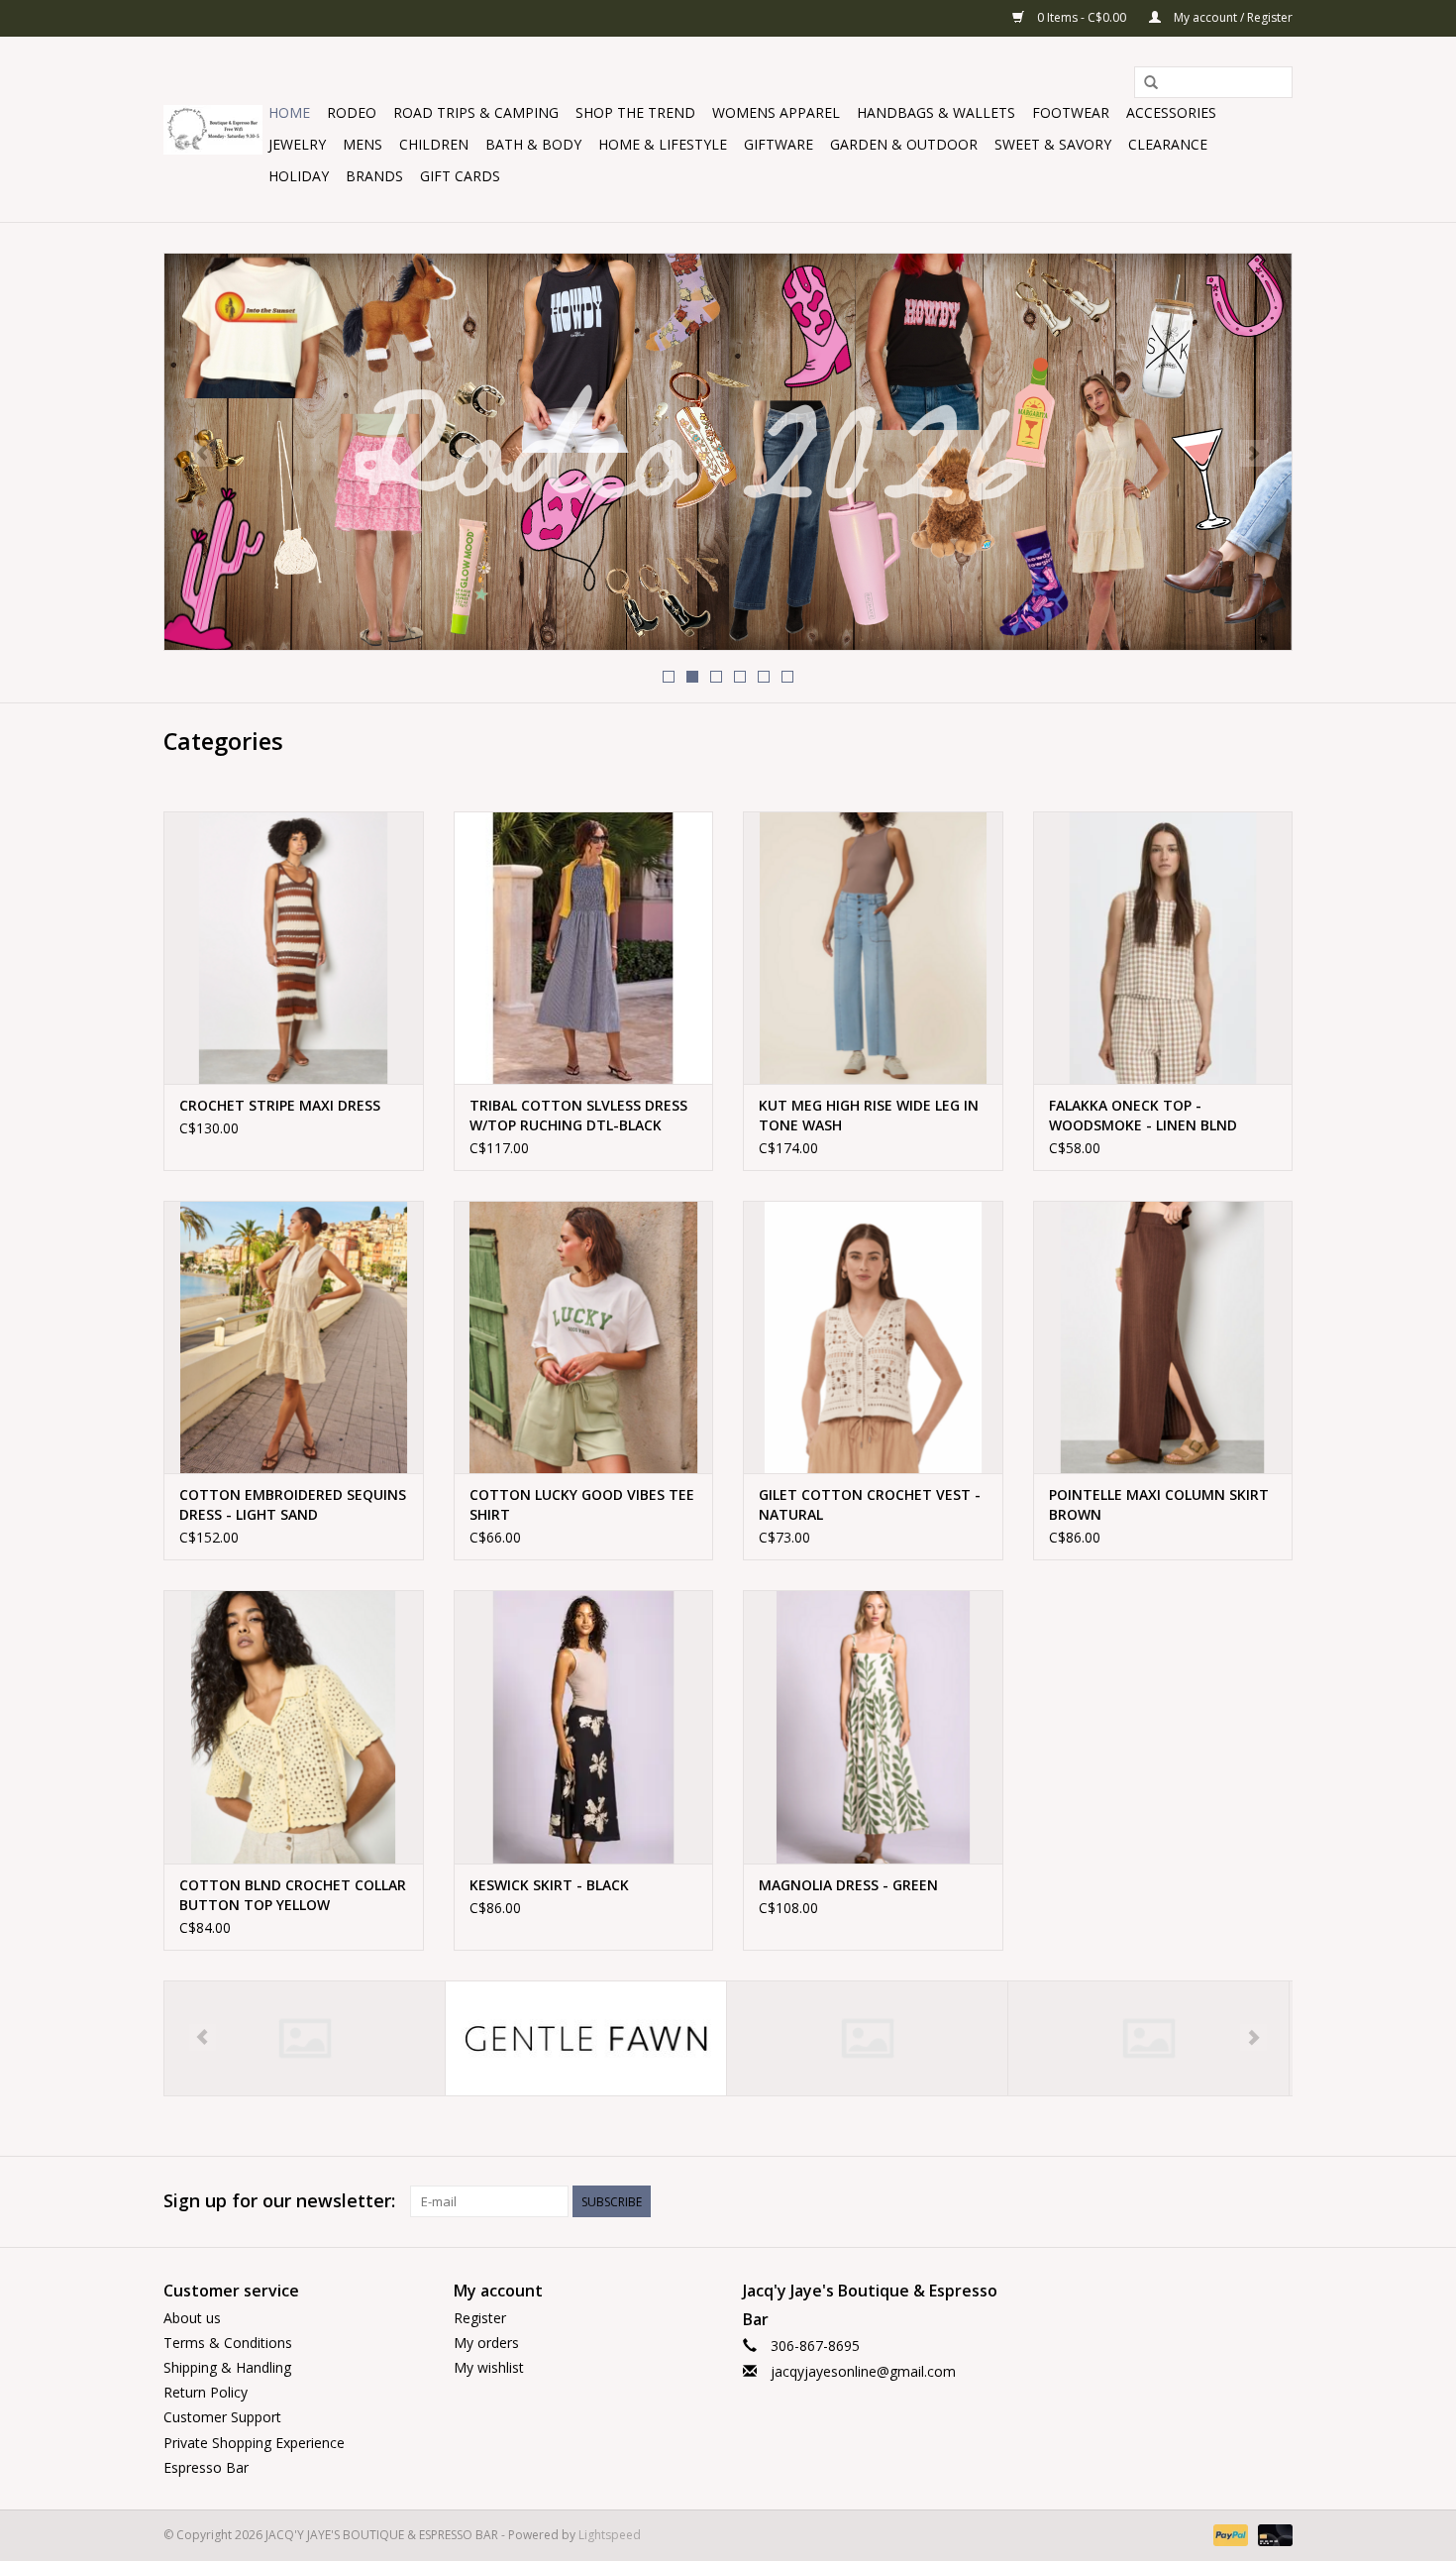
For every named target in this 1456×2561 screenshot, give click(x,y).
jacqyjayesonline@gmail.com (863, 2371)
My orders (486, 2343)
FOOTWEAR (1071, 112)
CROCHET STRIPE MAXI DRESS (280, 1105)
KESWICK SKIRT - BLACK (549, 1885)
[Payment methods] (1229, 2534)
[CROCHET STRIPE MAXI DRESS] (294, 948)
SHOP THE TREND (635, 112)
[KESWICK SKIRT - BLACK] (584, 1726)
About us (192, 2318)
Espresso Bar (206, 2467)
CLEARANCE (1168, 144)
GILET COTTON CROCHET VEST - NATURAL (870, 1504)
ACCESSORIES (1171, 112)
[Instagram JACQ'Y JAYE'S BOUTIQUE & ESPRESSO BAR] (1277, 2201)
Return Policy (206, 2392)
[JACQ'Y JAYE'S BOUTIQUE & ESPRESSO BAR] (213, 130)
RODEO (352, 112)
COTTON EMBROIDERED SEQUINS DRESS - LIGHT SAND (293, 1504)
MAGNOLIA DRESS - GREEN (848, 1885)
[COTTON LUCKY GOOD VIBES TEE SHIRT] (584, 1337)
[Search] (1151, 83)
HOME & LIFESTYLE (663, 144)
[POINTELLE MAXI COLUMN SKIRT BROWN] (1163, 1337)
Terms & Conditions (228, 2343)
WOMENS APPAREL (776, 112)
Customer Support (222, 2417)
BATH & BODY (533, 144)
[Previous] (203, 453)
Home (289, 112)
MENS (363, 144)
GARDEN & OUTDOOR (904, 144)
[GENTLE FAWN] (305, 2038)
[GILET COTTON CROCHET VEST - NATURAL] (873, 1337)
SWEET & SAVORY (1053, 144)
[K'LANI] (867, 2038)
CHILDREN (434, 144)
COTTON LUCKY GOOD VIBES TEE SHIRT (582, 1504)
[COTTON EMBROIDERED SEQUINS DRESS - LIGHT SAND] (294, 1337)
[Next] (1253, 453)
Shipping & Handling (227, 2367)
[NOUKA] (1148, 2038)
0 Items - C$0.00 (1082, 17)
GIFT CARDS (460, 176)
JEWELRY (297, 144)
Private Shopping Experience (254, 2443)
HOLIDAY (299, 176)
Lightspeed (610, 2535)
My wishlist (489, 2367)
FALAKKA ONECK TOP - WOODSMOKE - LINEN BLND (1143, 1115)
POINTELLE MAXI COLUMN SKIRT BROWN (1159, 1504)
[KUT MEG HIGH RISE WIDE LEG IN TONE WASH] (873, 948)
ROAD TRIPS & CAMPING (476, 112)
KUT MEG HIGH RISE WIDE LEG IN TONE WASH (869, 1115)
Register (480, 2318)
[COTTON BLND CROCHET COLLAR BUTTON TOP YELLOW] (294, 1726)
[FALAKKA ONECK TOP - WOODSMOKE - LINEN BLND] (1163, 948)
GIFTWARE (779, 144)
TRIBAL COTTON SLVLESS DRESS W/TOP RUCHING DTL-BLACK (578, 1115)
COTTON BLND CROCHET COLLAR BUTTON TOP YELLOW (293, 1895)
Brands (374, 176)
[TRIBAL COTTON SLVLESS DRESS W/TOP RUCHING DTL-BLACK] (584, 948)
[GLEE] (586, 2038)
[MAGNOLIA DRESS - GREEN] (873, 1726)
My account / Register (1232, 17)
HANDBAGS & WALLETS (936, 112)
